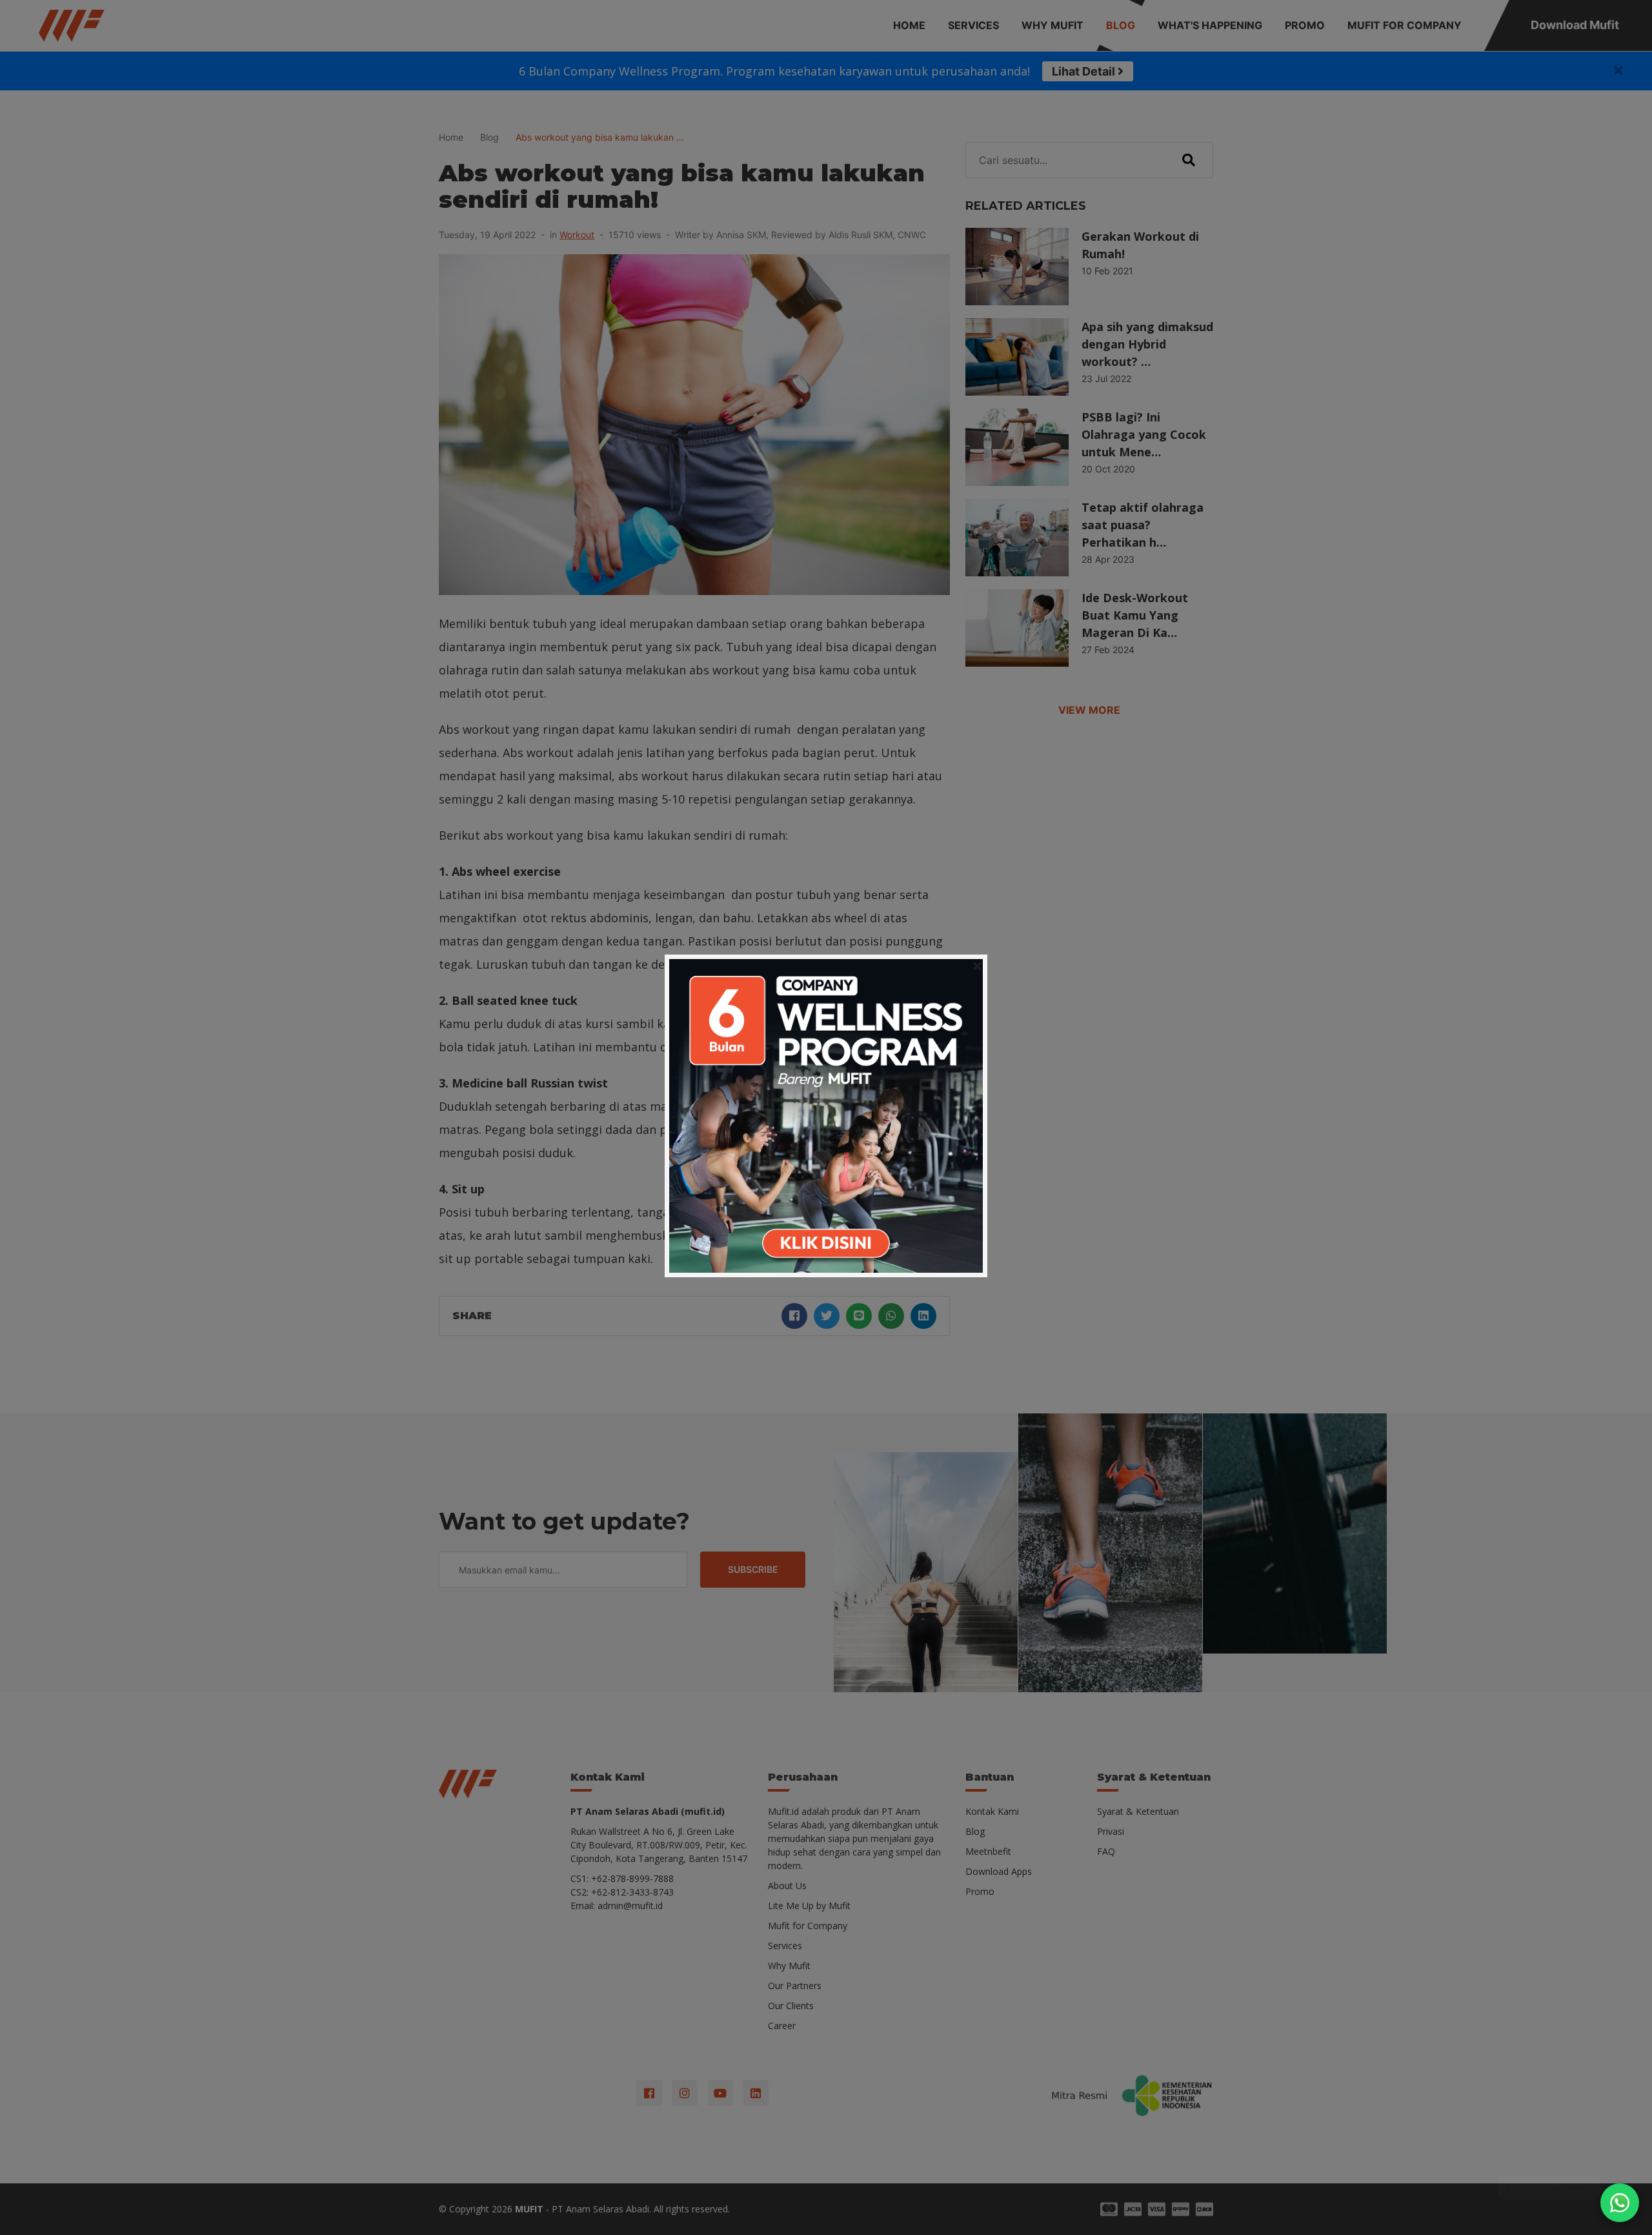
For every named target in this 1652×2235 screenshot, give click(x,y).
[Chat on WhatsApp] (1620, 2203)
